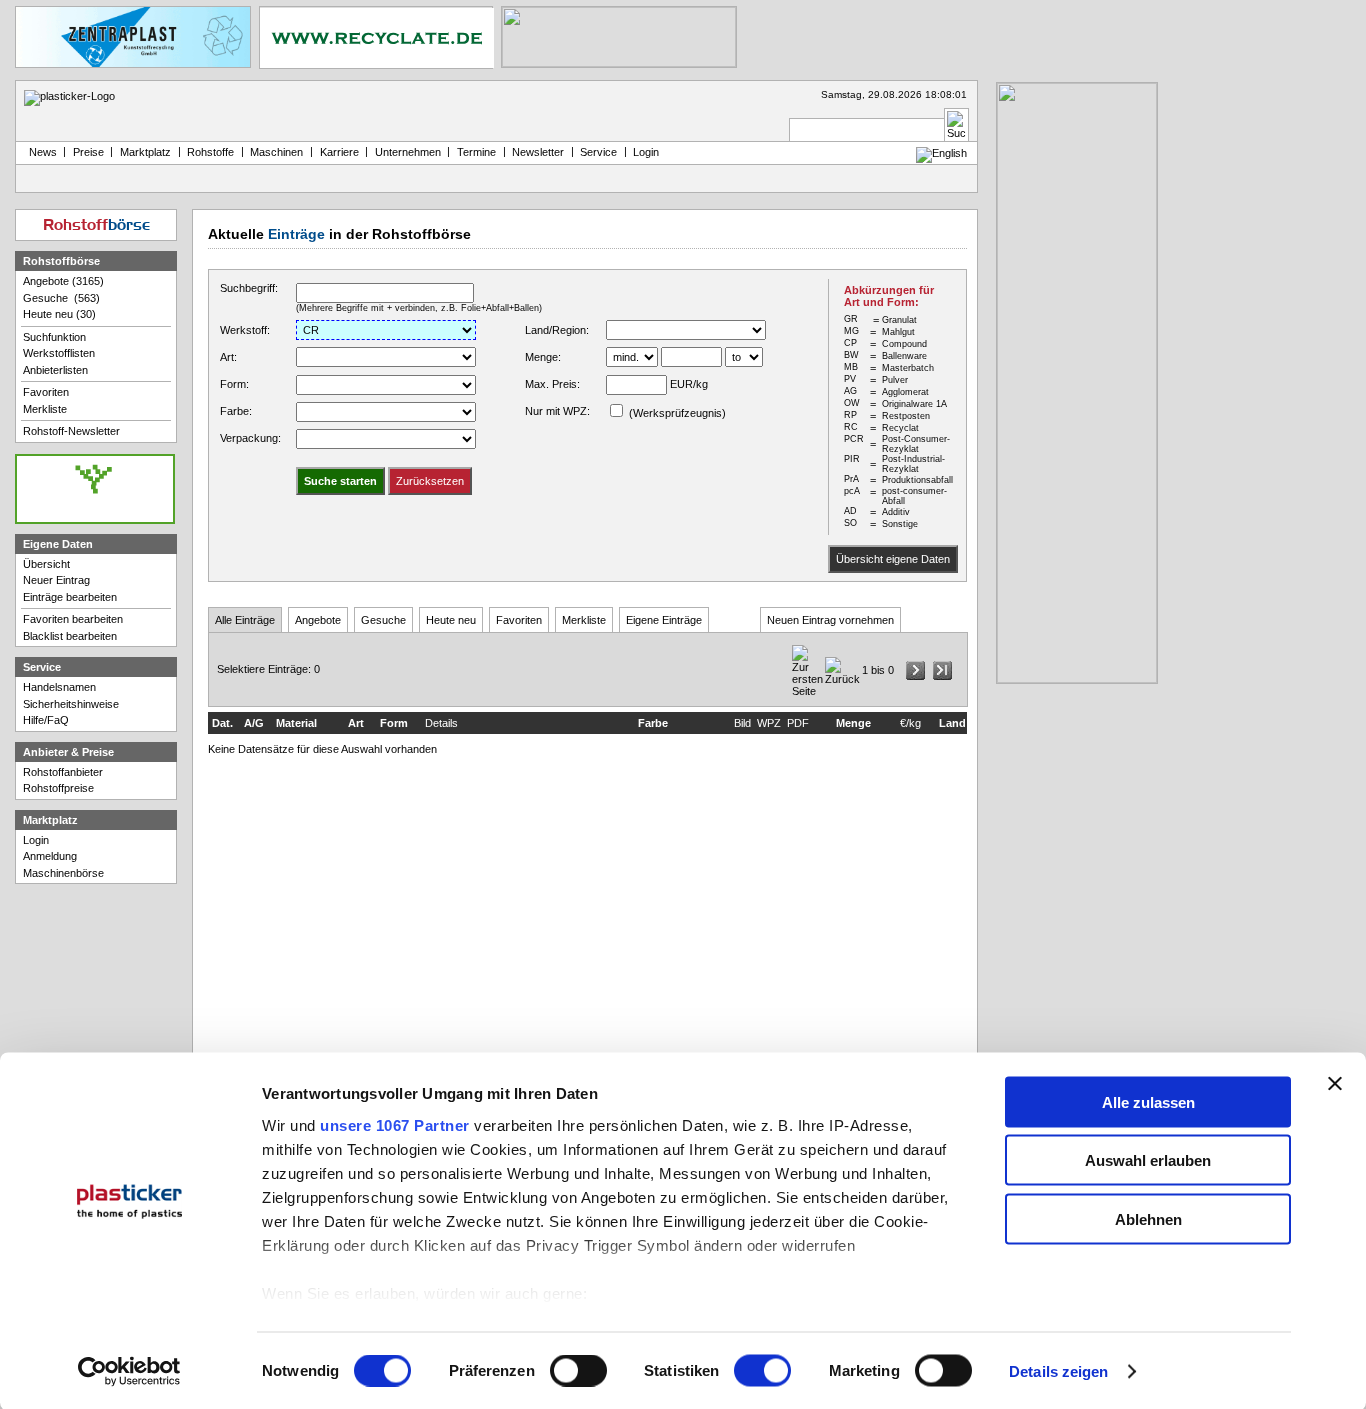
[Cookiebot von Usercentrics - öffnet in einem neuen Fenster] (129, 1372)
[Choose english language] (941, 153)
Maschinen (276, 152)
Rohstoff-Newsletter (71, 431)
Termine (476, 152)
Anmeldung (50, 856)
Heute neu (451, 620)
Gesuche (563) (61, 298)
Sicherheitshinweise (71, 704)
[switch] (578, 1371)
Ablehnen (1148, 1218)
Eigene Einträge (664, 620)
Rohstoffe (210, 152)
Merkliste (584, 620)
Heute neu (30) (59, 314)
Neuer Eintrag (56, 580)
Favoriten (519, 620)
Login (36, 840)
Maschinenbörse (63, 873)
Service (598, 152)
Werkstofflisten (59, 353)
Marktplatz (145, 152)
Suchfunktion (54, 337)
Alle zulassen (1148, 1101)
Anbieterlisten (55, 370)
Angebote (318, 620)
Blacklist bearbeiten (70, 636)
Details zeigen (1058, 1371)
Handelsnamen (59, 687)
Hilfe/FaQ (46, 720)
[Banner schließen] (1335, 1083)
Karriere (339, 152)
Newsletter (538, 152)
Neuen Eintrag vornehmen (830, 620)
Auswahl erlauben (1148, 1160)
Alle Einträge (245, 620)
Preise (88, 152)
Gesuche (383, 620)
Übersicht (46, 564)
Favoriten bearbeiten (73, 619)
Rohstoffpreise (58, 788)
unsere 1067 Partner (395, 1124)
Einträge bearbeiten (70, 597)
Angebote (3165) (63, 281)
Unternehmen (408, 152)
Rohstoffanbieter (63, 772)
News (40, 152)
